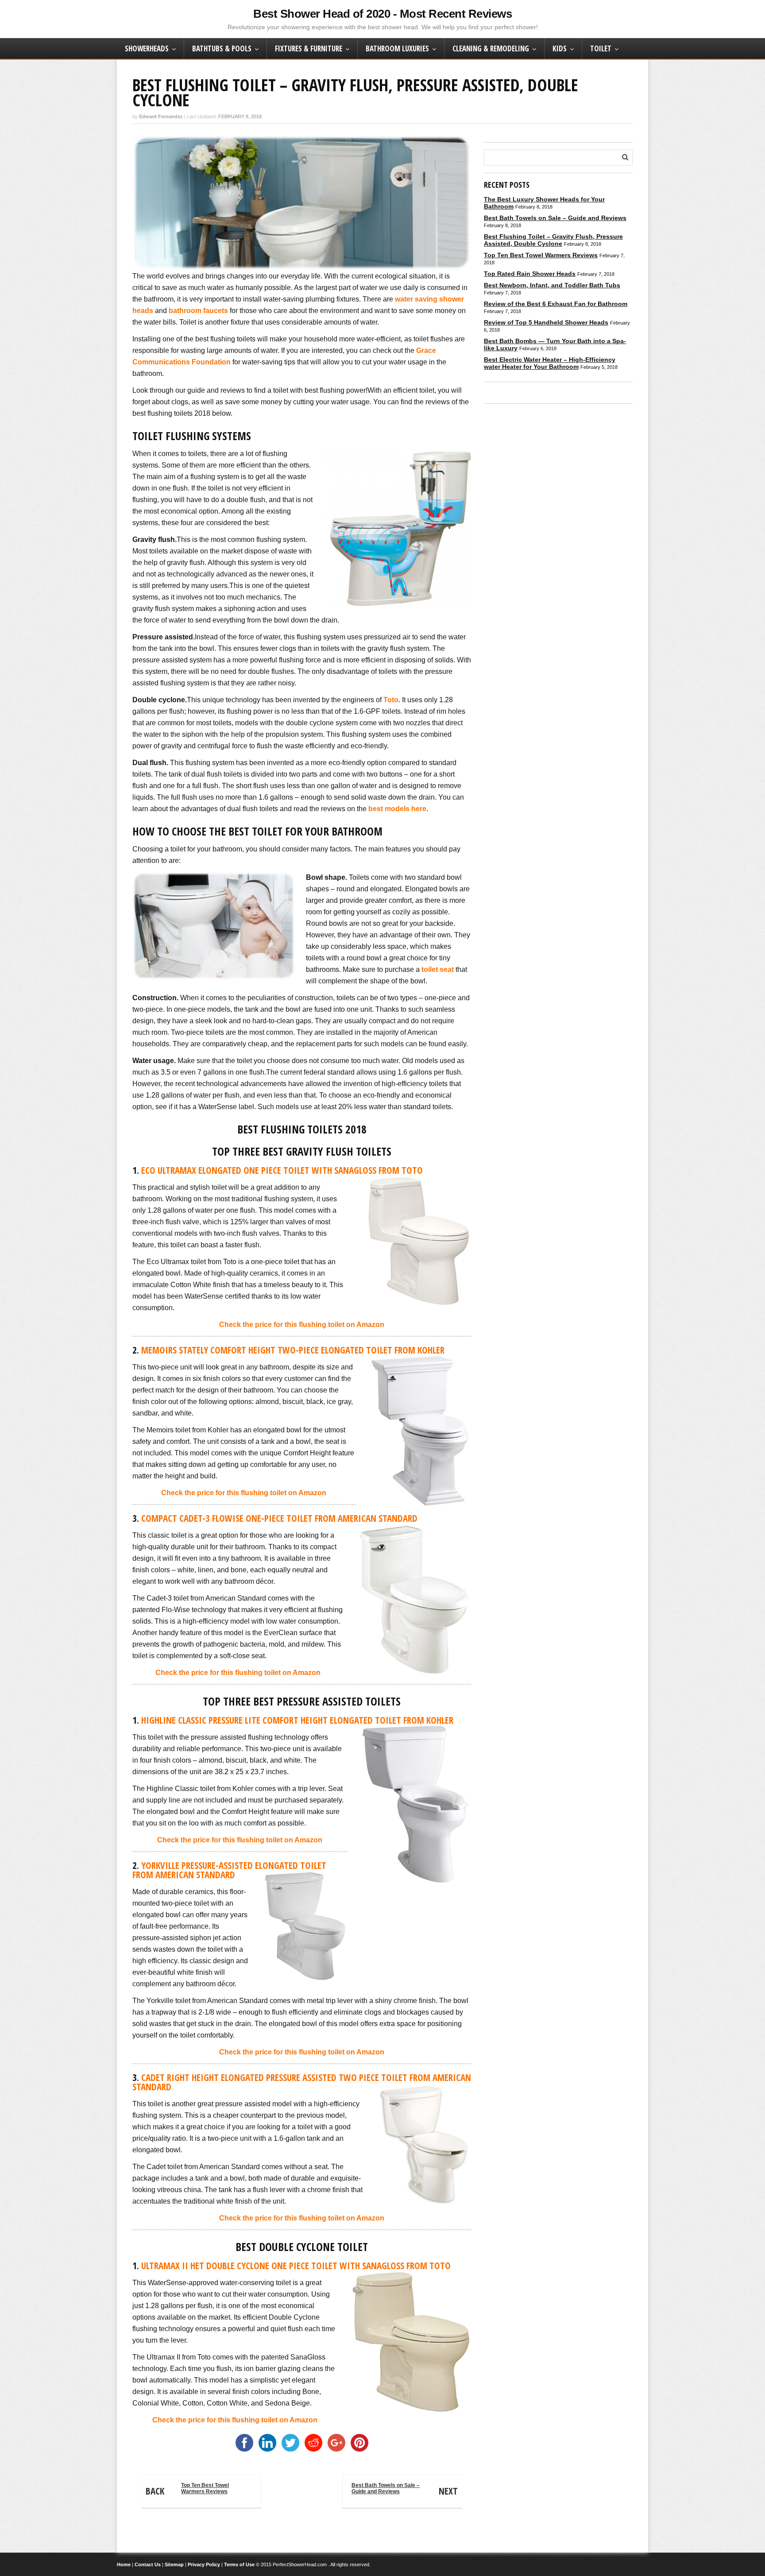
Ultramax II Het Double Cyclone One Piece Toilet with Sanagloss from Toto (296, 2266)
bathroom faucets (198, 311)
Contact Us (148, 2564)
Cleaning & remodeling (491, 48)
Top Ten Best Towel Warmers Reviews (187, 2490)
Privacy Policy (204, 2564)
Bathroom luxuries (397, 48)
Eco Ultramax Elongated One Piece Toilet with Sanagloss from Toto (282, 1170)
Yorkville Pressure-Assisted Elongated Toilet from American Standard (229, 1870)
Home (124, 2564)
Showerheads (147, 48)
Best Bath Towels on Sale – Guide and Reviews (405, 2490)
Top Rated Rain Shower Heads (530, 274)
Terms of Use (239, 2564)
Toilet (601, 48)
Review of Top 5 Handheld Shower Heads (546, 322)
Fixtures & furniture (309, 48)
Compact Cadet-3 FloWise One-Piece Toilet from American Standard (279, 1518)
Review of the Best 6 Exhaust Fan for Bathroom (556, 304)
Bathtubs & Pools (222, 48)
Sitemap (174, 2564)
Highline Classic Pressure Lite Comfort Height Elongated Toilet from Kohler (297, 1720)
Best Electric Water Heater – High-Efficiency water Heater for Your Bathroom (550, 363)
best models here (397, 809)
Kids (560, 48)
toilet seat (437, 969)
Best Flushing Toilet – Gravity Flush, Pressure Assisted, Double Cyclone (553, 240)
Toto (391, 700)
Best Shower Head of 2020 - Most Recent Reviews (382, 14)
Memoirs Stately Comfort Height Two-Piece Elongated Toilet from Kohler (293, 1350)
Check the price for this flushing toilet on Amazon (302, 1325)
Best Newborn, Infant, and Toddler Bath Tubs (552, 285)
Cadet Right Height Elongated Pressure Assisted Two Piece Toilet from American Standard (302, 2082)
